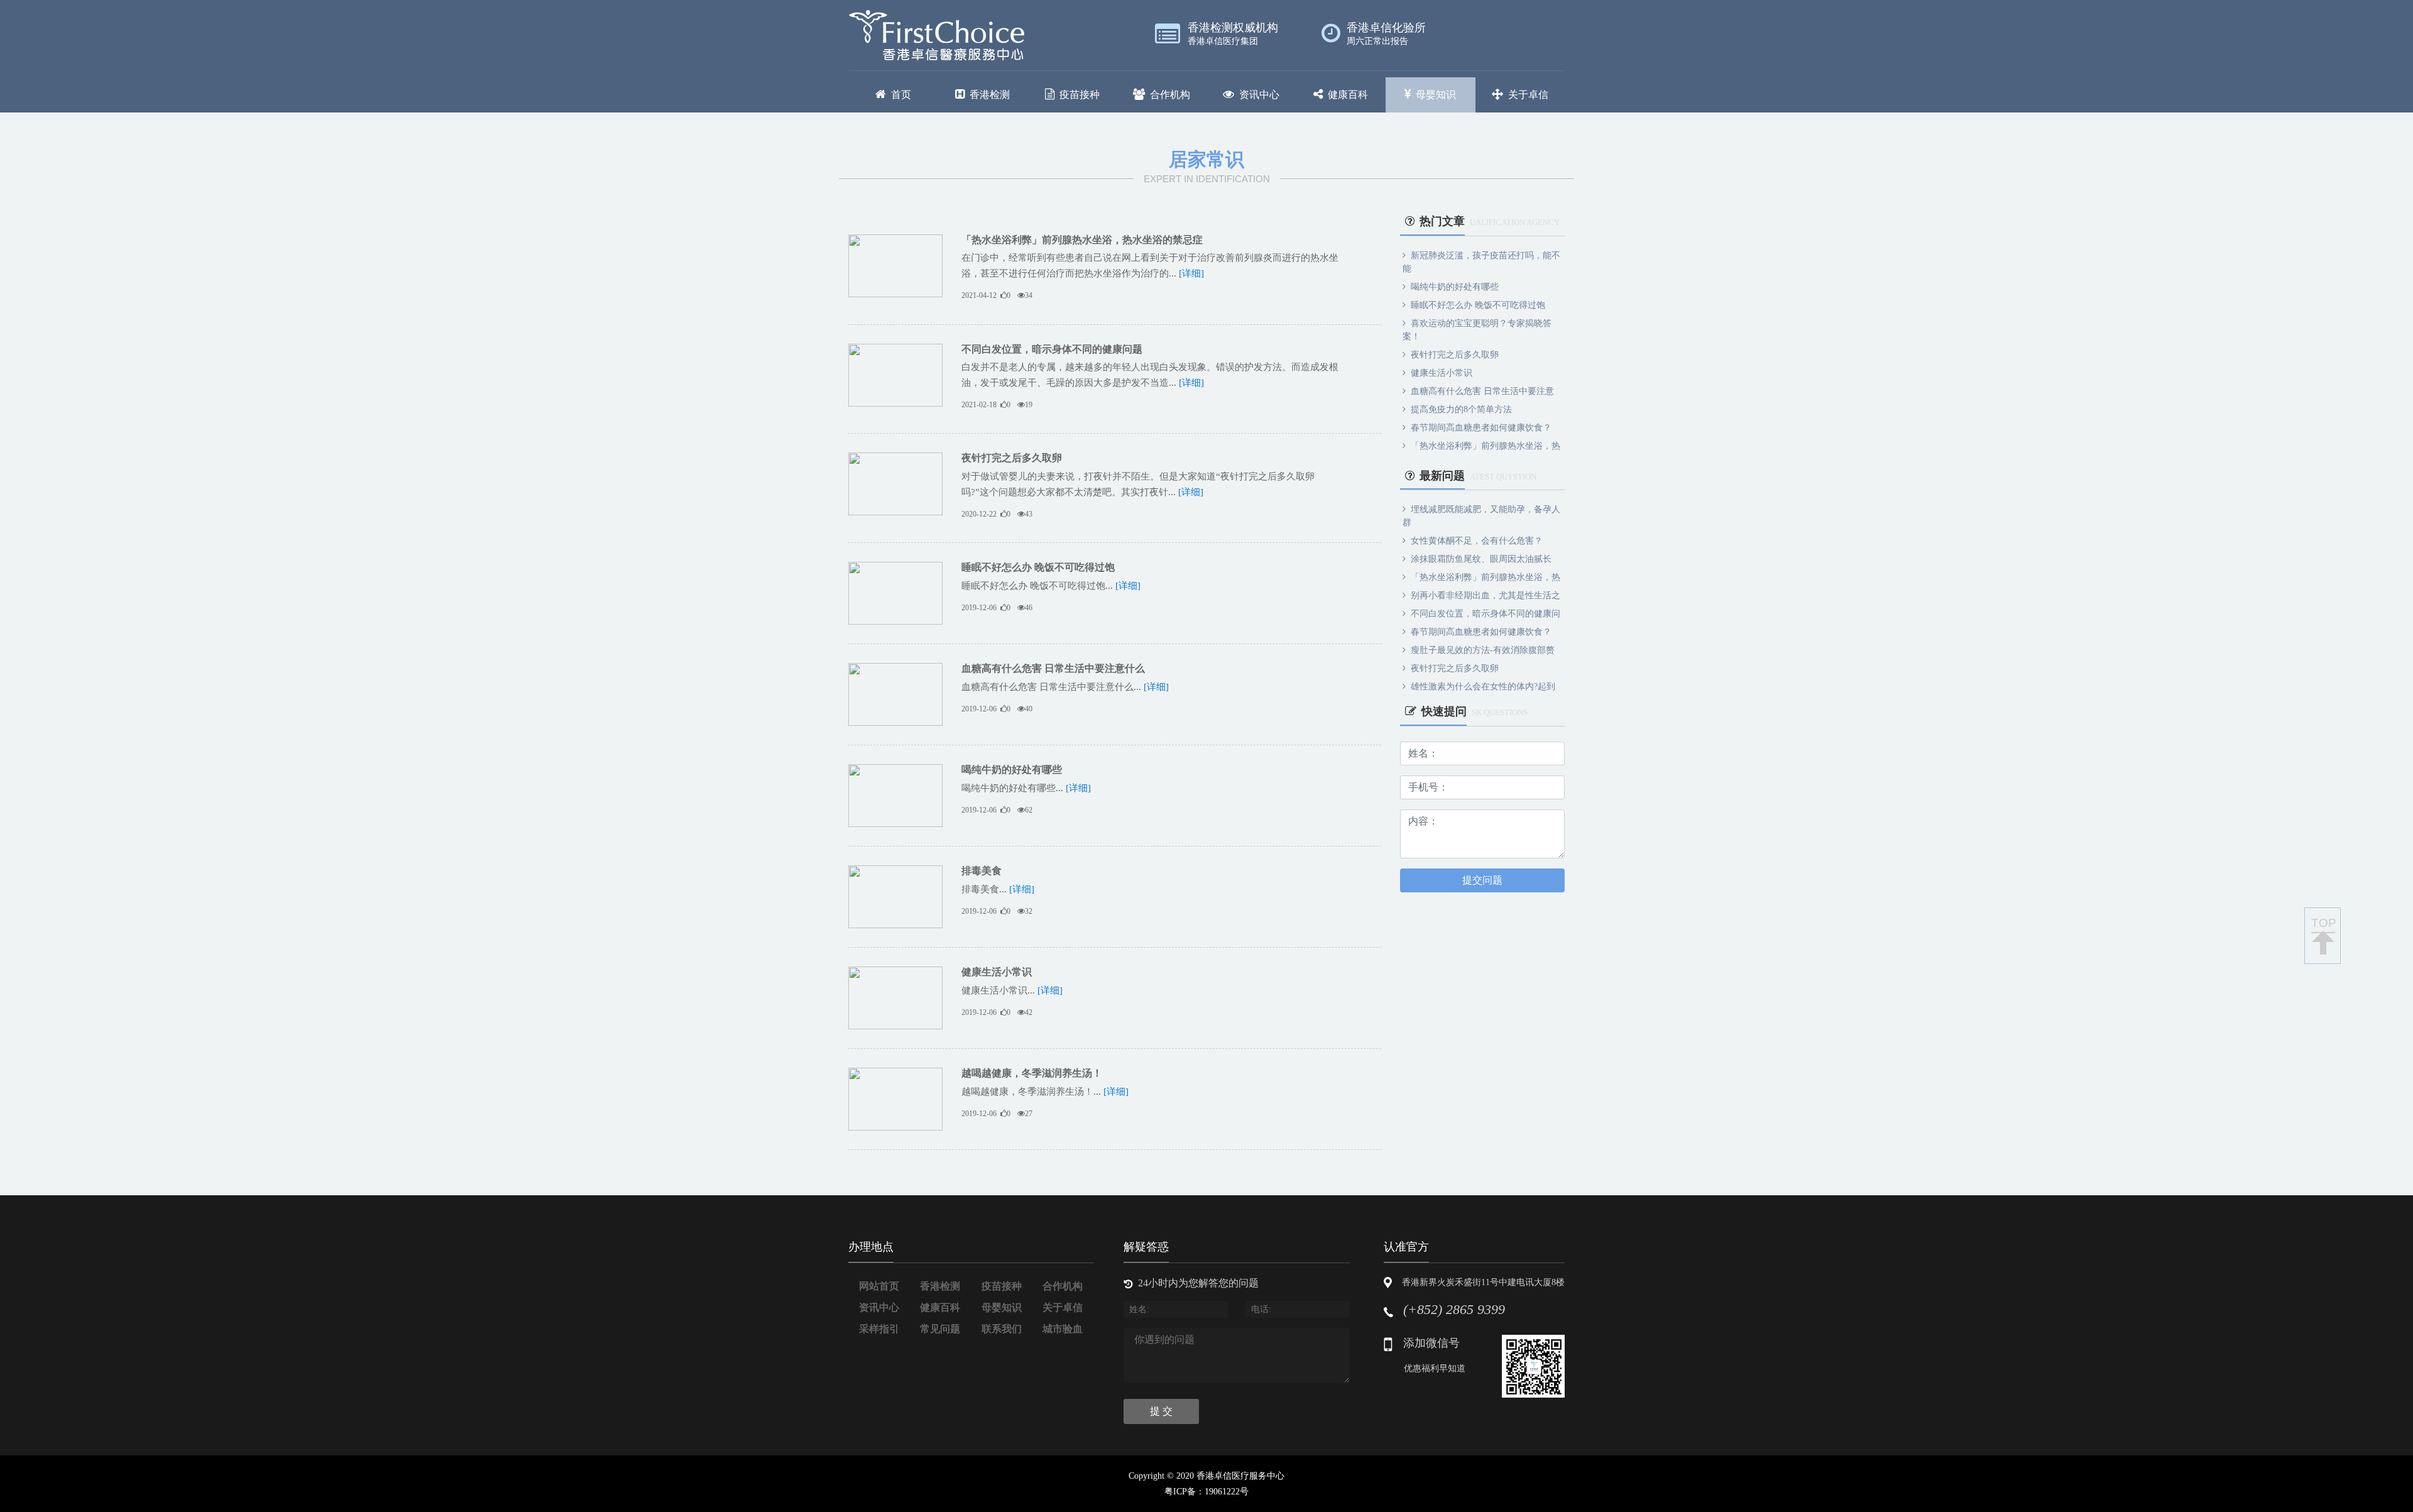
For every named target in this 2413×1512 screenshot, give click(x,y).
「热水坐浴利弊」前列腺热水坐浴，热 (1486, 446)
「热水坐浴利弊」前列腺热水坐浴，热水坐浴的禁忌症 (1082, 240)
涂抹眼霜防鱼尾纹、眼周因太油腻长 (1481, 559)
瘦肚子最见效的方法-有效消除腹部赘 (1483, 650)
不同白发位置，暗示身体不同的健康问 (1486, 614)
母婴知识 (1436, 95)
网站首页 (879, 1286)
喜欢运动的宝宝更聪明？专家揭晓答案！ (1477, 330)
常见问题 (940, 1329)
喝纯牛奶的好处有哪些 (1012, 770)
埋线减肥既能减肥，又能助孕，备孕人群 (1481, 516)
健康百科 (1348, 95)
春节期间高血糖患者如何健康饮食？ (1481, 428)
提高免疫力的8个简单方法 (1461, 409)
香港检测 (990, 95)
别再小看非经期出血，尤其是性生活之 (1486, 595)
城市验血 (1063, 1329)
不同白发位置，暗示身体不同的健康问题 (1052, 349)
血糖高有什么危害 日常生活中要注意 (1482, 391)
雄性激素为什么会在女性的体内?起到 (1483, 687)
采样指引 (879, 1329)
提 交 (1161, 1411)
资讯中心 (1259, 95)
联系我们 (1002, 1329)
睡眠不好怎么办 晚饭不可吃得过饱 (1038, 567)
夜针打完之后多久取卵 (1012, 458)
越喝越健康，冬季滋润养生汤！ (1032, 1073)
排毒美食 (982, 871)
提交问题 (1482, 880)
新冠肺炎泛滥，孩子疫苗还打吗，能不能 (1481, 262)
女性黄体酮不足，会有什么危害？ (1477, 541)
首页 (901, 95)
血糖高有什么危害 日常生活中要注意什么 (1053, 668)
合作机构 (1170, 95)
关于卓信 (1528, 95)
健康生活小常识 (997, 972)
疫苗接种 (1080, 95)
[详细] (1191, 273)
